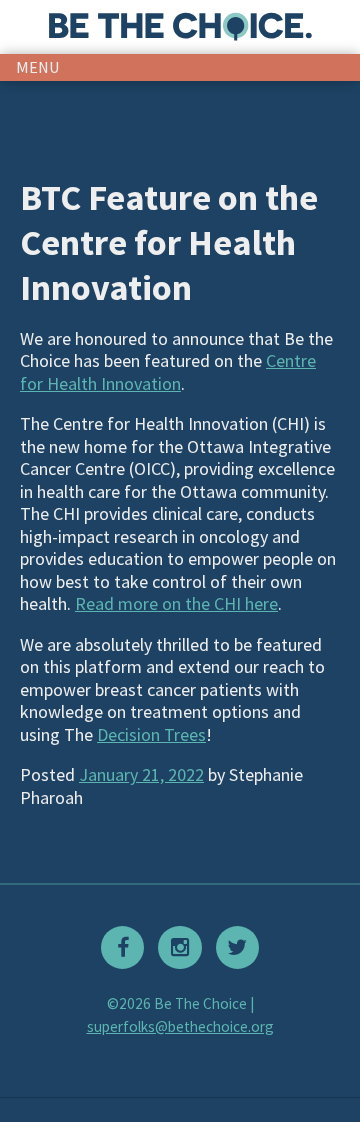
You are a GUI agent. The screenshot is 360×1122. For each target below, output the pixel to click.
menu (38, 67)
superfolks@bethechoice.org (180, 1026)
